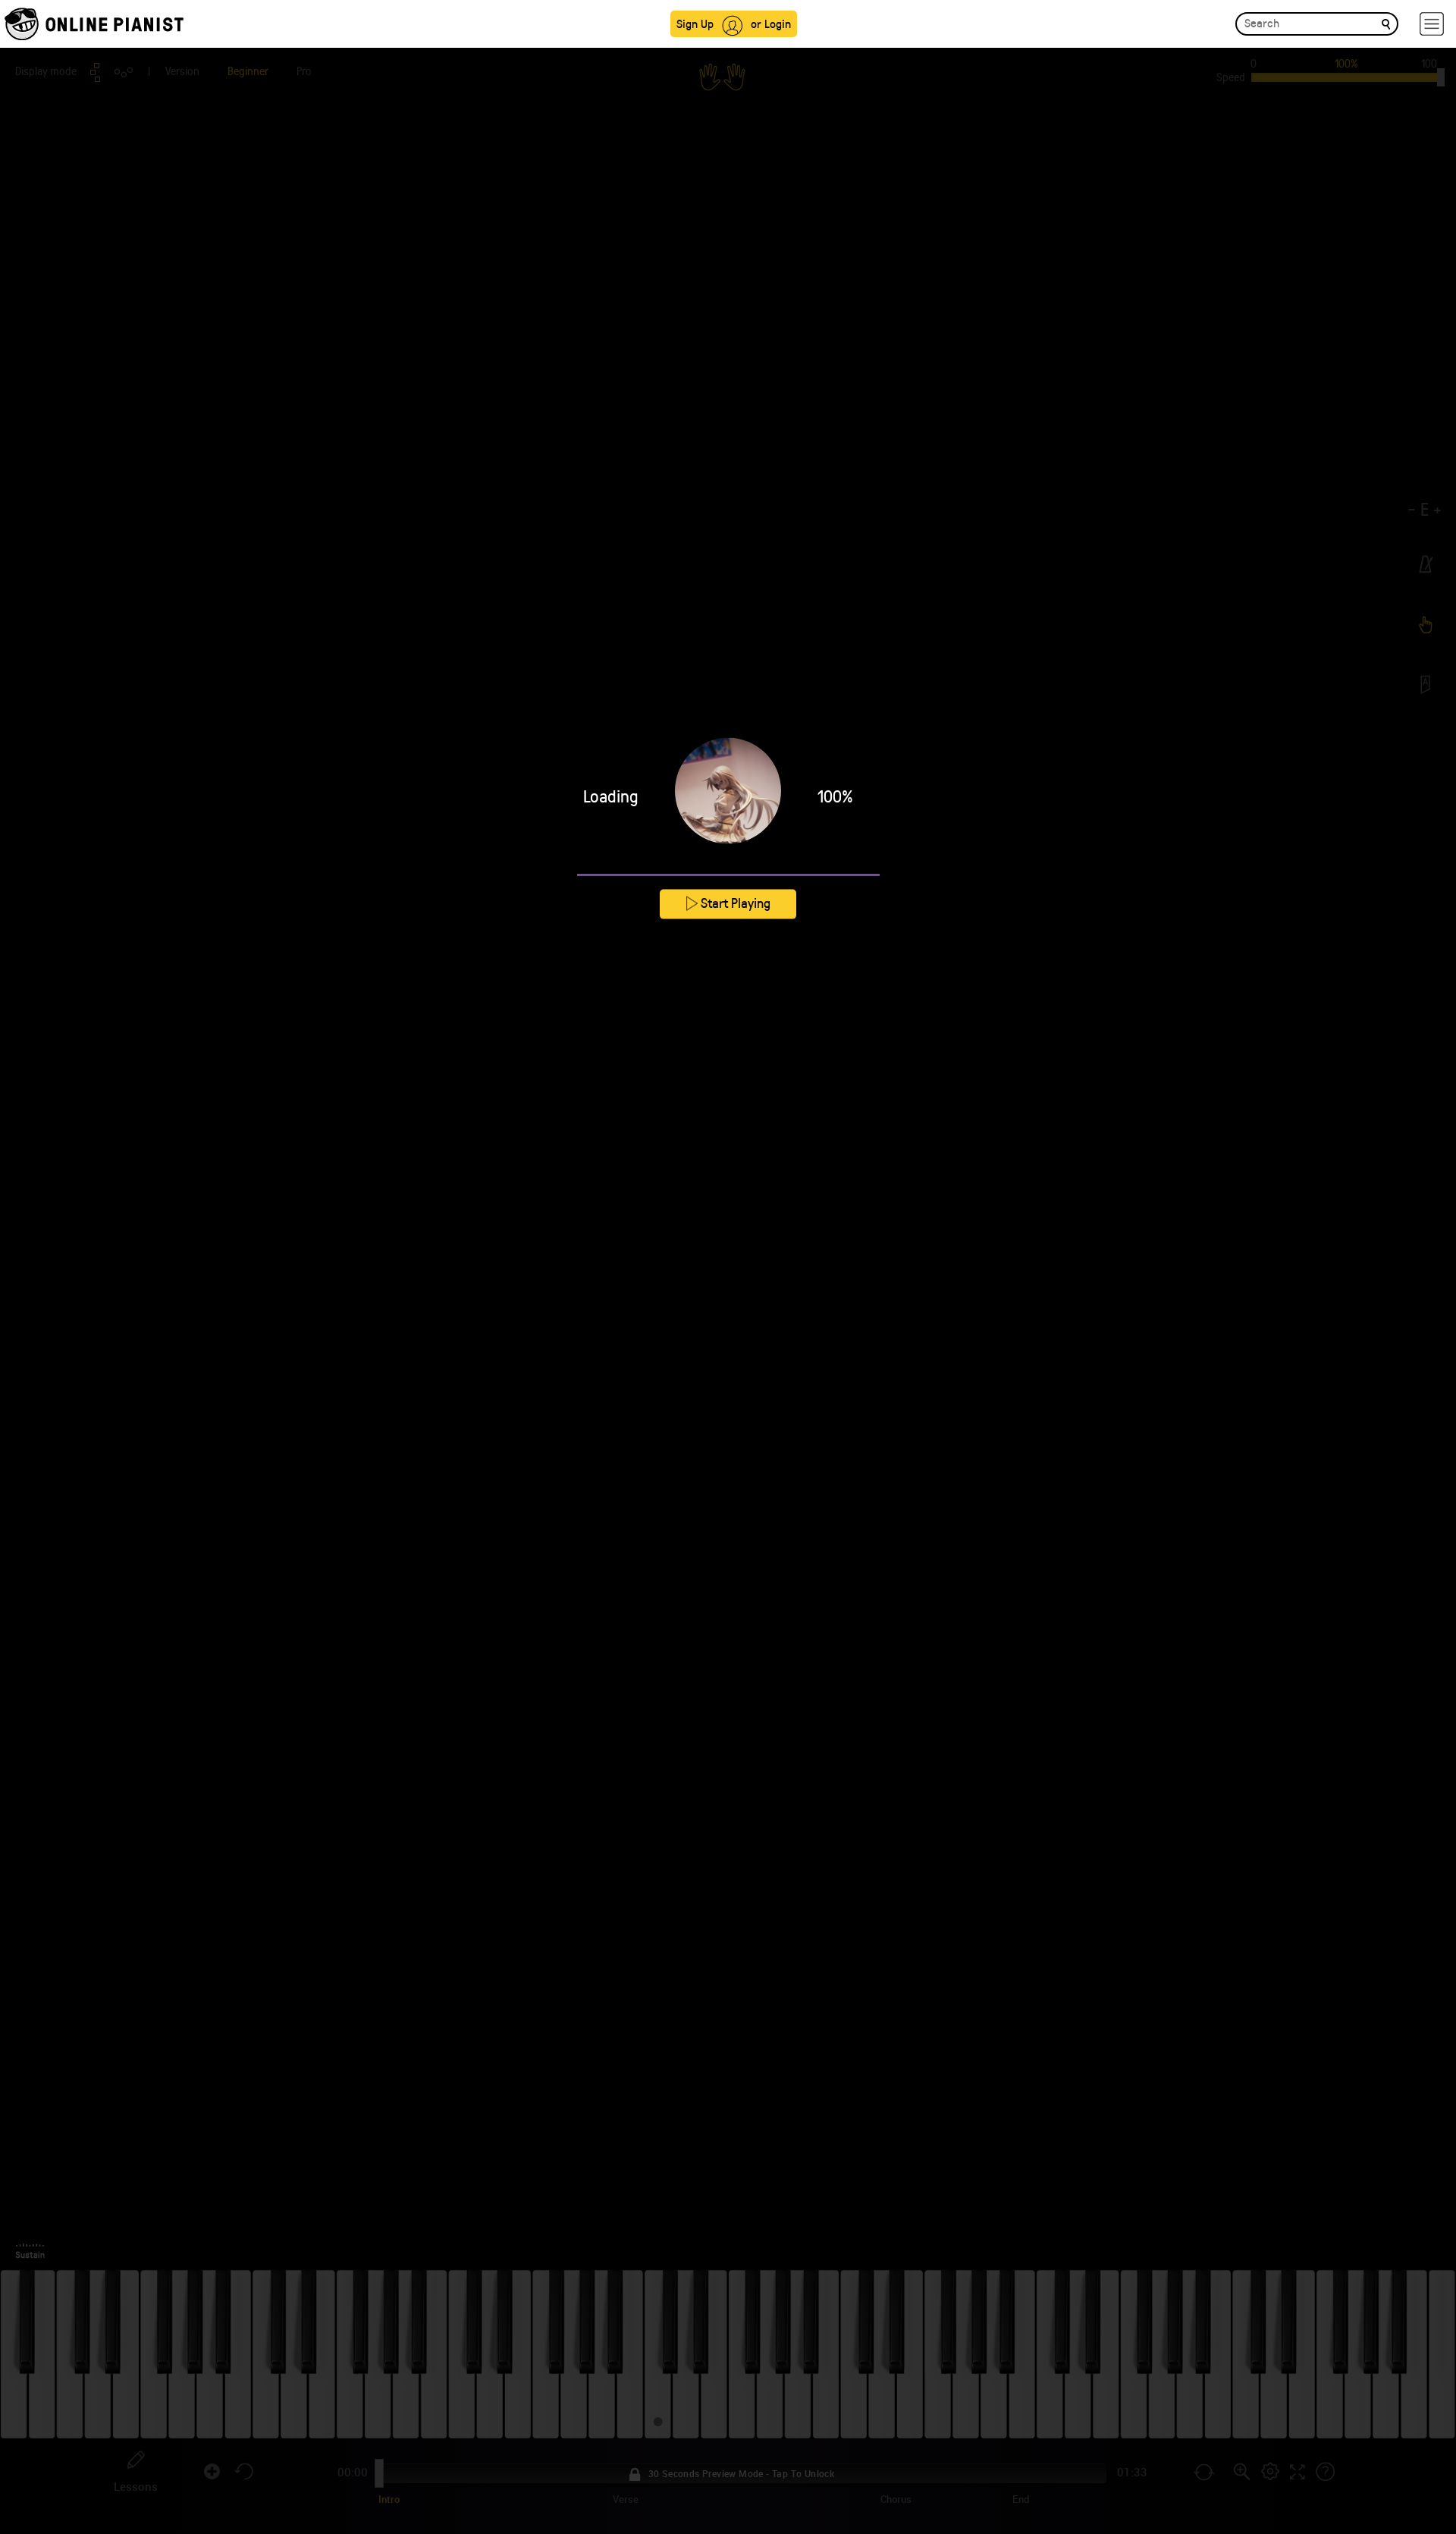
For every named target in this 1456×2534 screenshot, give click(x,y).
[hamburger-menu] (1432, 24)
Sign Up (695, 23)
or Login (771, 23)
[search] (1386, 23)
